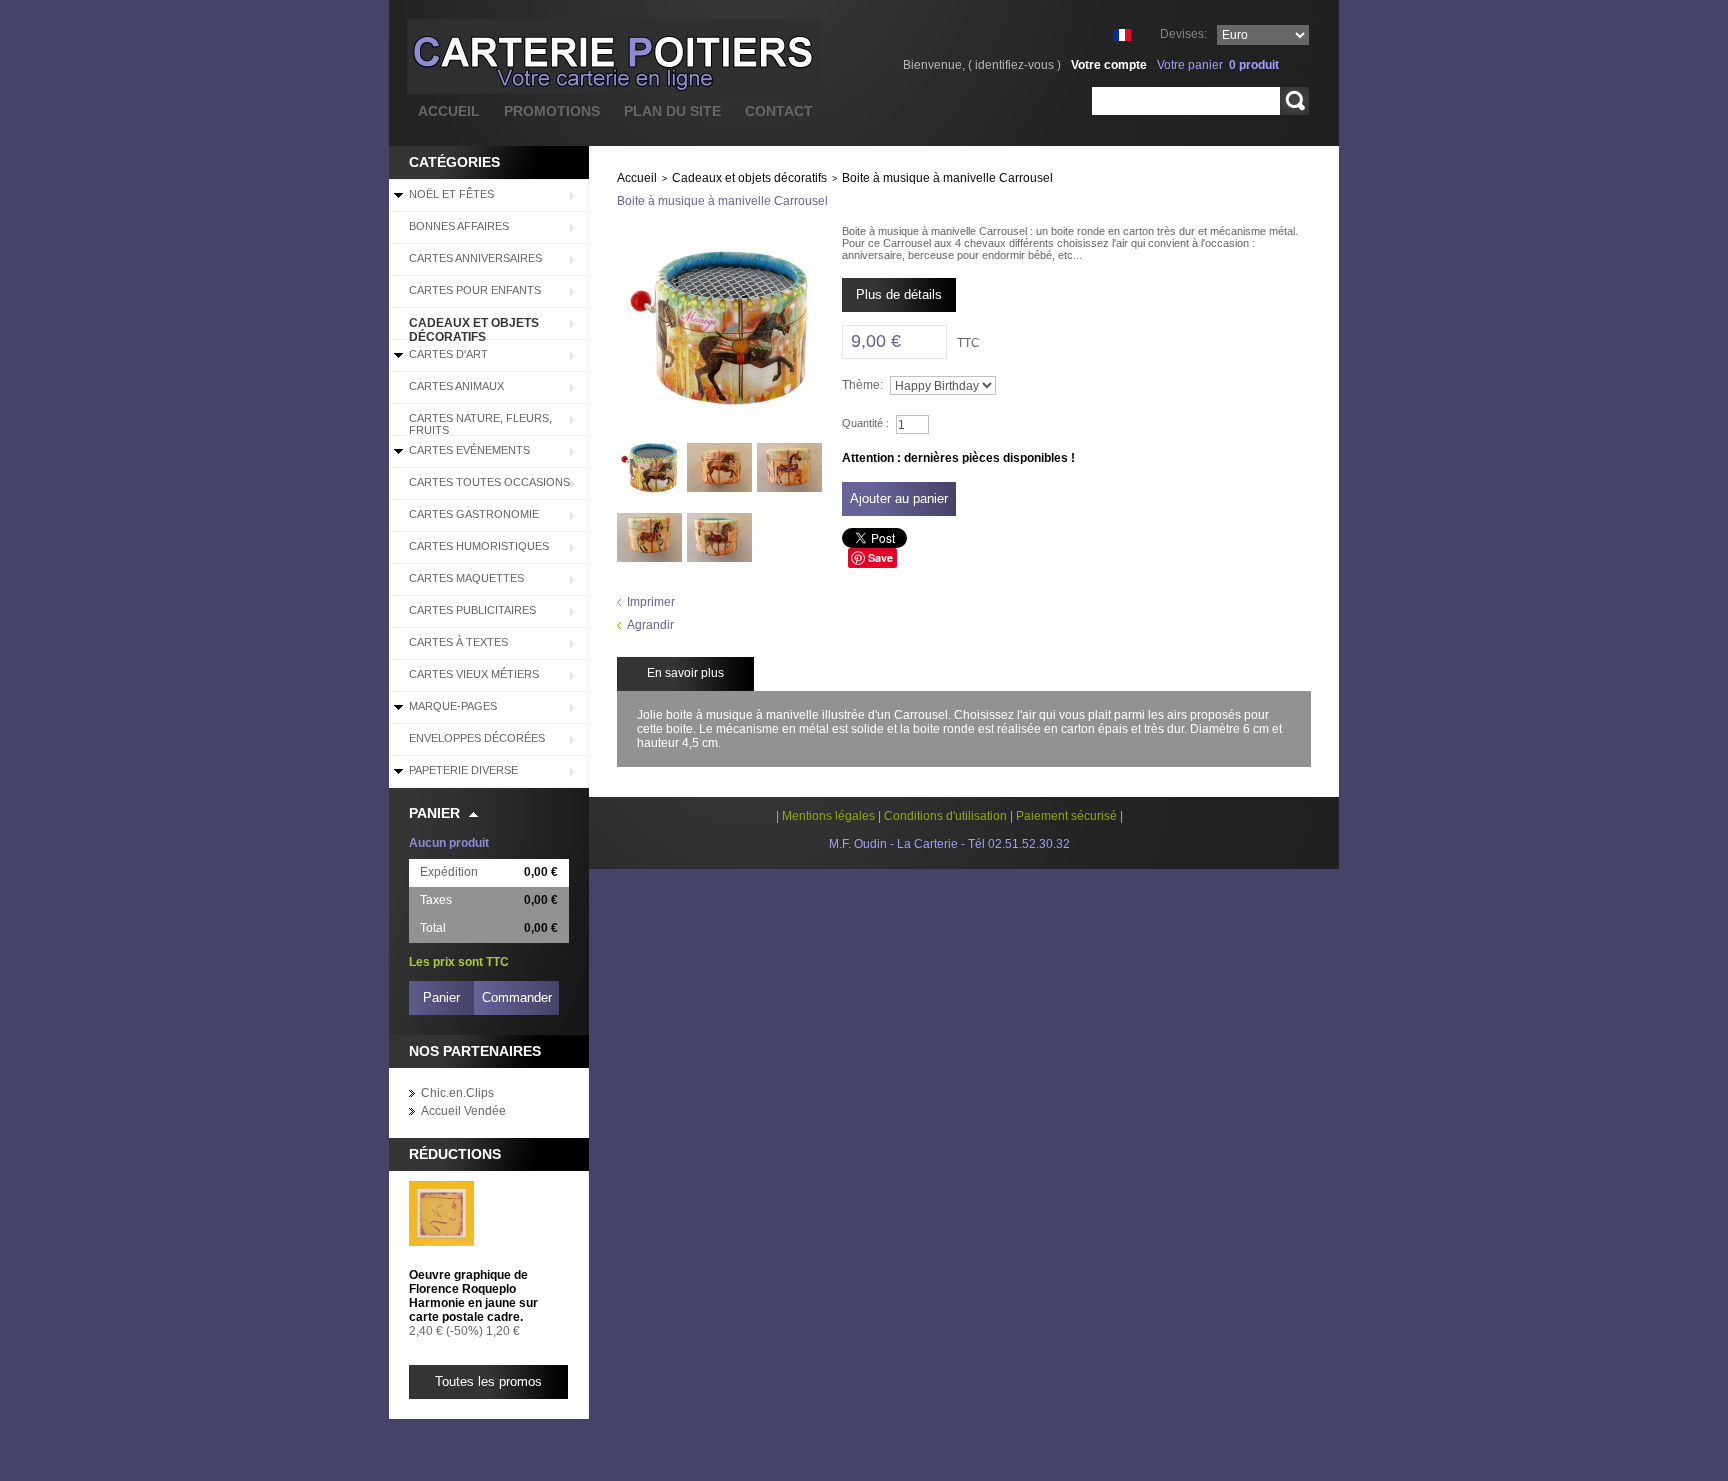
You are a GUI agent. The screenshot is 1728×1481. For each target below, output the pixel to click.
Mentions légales (828, 816)
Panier (434, 813)
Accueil (637, 178)
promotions (552, 111)
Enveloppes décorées (477, 738)
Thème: (862, 385)
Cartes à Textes (458, 642)
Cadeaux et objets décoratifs (474, 328)
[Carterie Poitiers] (513, 56)
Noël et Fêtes (451, 194)
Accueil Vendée (463, 1111)
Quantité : (865, 423)
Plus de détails (899, 294)
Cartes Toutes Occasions (489, 482)
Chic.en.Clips (457, 1093)
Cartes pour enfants (475, 290)
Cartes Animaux (456, 386)
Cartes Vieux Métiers (474, 674)
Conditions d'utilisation (945, 816)
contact (779, 111)
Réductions (455, 1154)
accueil (449, 111)
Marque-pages (453, 706)
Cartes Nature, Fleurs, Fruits (480, 424)
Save (880, 557)
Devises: (1183, 34)
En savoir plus (685, 673)
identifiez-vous (1014, 65)
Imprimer (651, 602)
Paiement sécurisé (1066, 816)
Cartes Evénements (469, 450)
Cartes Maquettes (466, 578)
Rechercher (1294, 101)
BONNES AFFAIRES (459, 226)
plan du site (672, 111)
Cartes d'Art (448, 354)
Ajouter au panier (899, 498)
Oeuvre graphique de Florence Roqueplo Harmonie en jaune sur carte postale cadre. (473, 1296)
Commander (517, 997)
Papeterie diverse (463, 770)
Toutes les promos (488, 1381)
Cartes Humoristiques (479, 546)
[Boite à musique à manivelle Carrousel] (649, 442)
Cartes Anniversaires (475, 258)
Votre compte (1109, 65)
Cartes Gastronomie (474, 514)
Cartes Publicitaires (472, 610)
